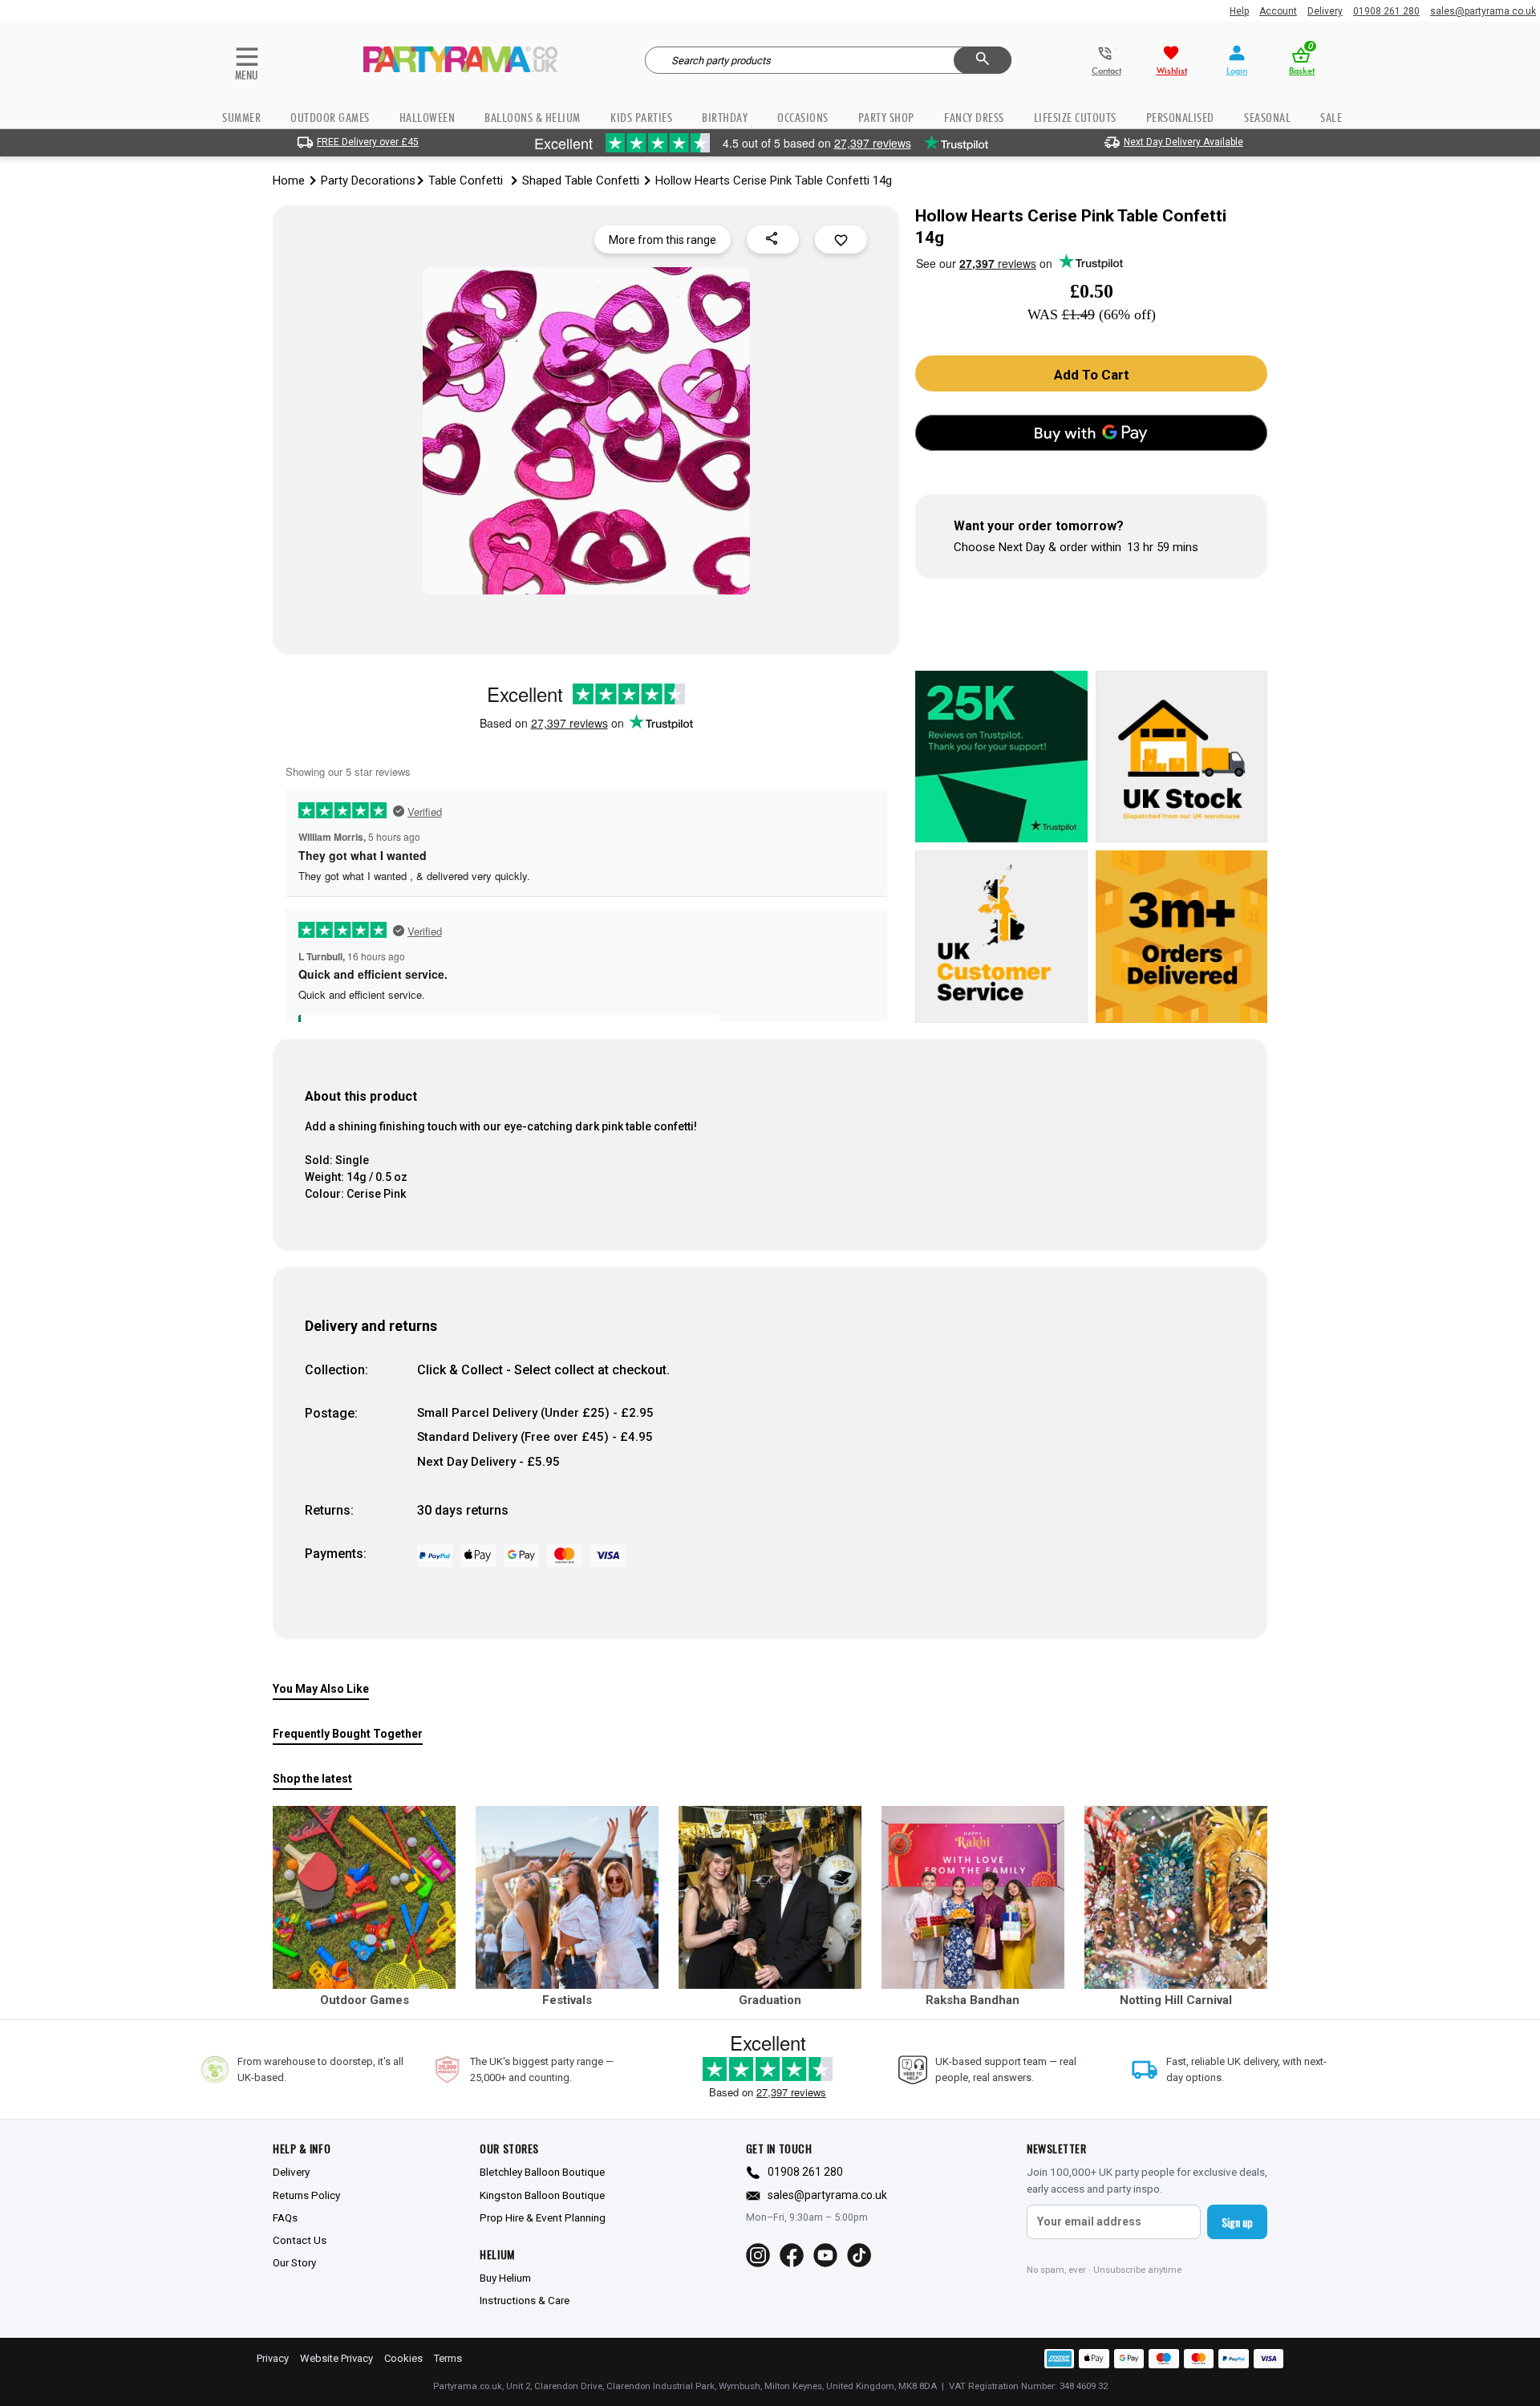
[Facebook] (792, 2255)
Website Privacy (336, 2358)
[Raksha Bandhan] (973, 1897)
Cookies (403, 2358)
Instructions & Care (525, 2300)
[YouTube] (825, 2255)
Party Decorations (368, 181)
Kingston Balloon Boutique (542, 2195)
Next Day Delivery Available (1183, 142)
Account (1278, 11)
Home (289, 181)
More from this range (663, 240)
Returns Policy (306, 2195)
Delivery (1325, 11)
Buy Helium (505, 2278)
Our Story (294, 2262)
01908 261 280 (1386, 11)
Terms (448, 2358)
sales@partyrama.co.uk (1483, 11)
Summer (241, 118)
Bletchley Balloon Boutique (542, 2172)
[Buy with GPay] (1091, 433)
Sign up (1237, 2222)
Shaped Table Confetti (581, 181)
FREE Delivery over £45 (368, 142)
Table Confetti (467, 181)
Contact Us (300, 2240)
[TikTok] (859, 2255)
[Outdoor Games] (364, 1897)
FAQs (285, 2217)
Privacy (273, 2358)
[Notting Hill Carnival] (1176, 1897)
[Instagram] (758, 2255)
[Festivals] (567, 1897)
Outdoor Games (330, 118)
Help (1239, 11)
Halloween (428, 118)
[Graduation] (770, 1897)
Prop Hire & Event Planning (543, 2217)
